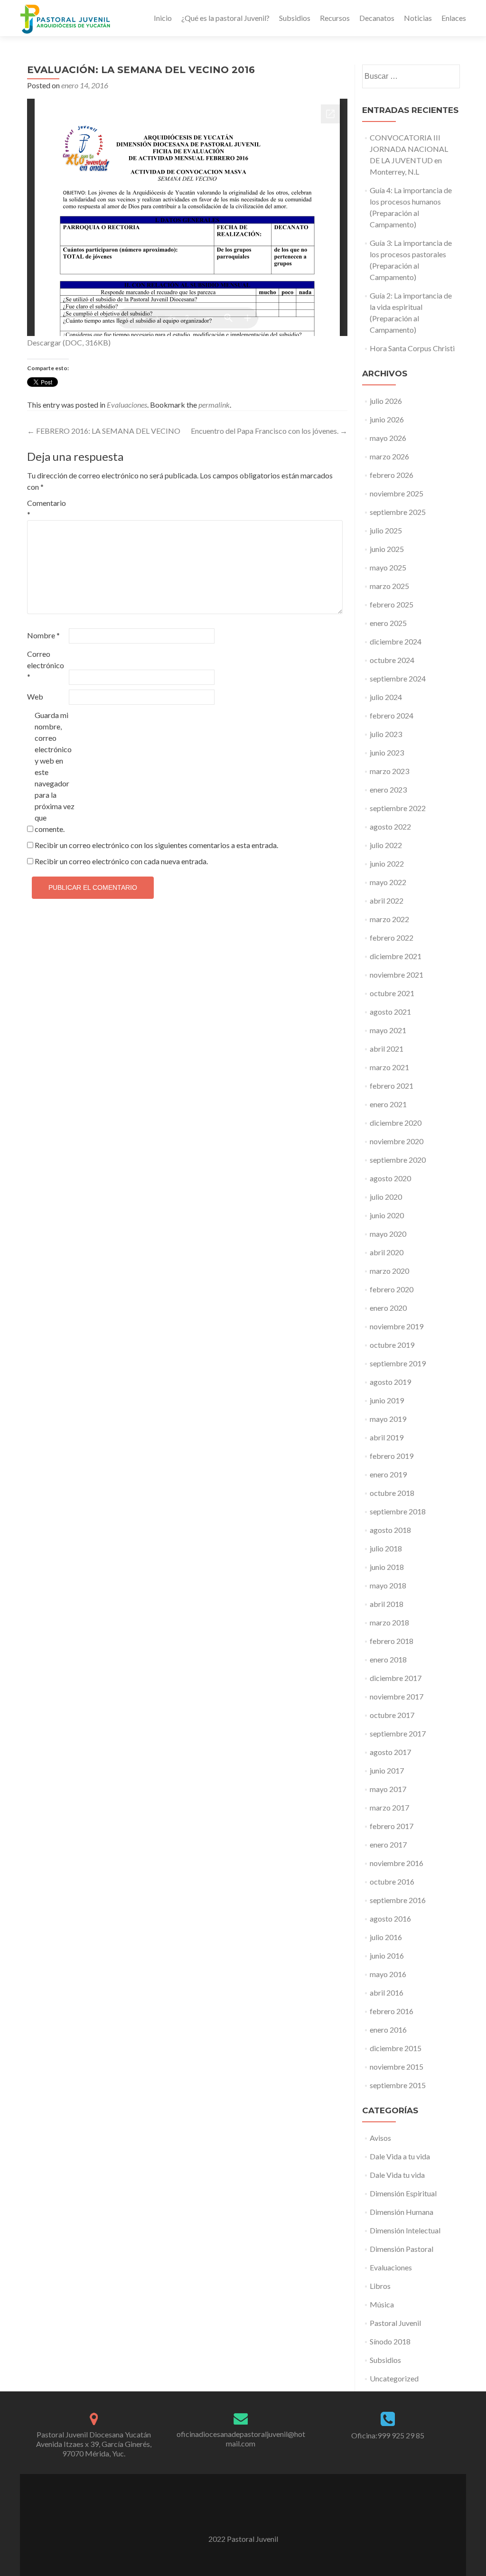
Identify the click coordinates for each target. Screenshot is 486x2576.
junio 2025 (387, 549)
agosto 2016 (390, 1918)
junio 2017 (387, 1770)
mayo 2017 (388, 1789)
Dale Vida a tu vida (400, 2156)
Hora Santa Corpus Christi (412, 348)
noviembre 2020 (397, 1141)
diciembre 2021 (396, 956)
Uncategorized (394, 2378)
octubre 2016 (392, 1881)
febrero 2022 (392, 938)
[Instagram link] (256, 2515)
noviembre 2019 (397, 1326)
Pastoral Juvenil (395, 2323)
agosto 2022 (390, 826)
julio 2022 (386, 845)
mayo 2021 (388, 1030)
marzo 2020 (389, 1271)
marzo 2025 (389, 586)
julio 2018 (386, 1548)
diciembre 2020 (396, 1123)
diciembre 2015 (396, 2048)
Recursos (335, 18)
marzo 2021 (389, 1067)
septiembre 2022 (398, 808)
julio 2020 (386, 1197)
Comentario (47, 509)
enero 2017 (388, 1844)
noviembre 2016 (397, 1863)
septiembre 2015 (398, 2085)
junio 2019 (387, 1400)
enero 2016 (388, 2030)
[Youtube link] (243, 2515)
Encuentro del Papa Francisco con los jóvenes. (269, 431)
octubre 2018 (392, 1493)
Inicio (163, 18)
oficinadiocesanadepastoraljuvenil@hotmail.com (241, 2439)
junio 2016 (387, 1955)
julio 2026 (386, 401)
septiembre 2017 (398, 1733)
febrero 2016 (392, 2011)
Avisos (380, 2138)
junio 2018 (387, 1567)
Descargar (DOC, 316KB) (69, 342)
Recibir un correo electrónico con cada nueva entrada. (121, 861)
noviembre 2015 (397, 2067)
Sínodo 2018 (390, 2341)
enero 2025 (388, 623)
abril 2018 (387, 1604)
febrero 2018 (392, 1641)
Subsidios (295, 18)
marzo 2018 (389, 1622)
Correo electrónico (46, 665)
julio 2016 (386, 1937)
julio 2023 (386, 734)
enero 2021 (388, 1104)
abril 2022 (387, 901)
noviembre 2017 (397, 1696)
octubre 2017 (392, 1715)
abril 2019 (387, 1437)
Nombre (43, 635)
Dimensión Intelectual (405, 2230)
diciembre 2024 (396, 641)
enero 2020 (388, 1308)
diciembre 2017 (396, 1678)
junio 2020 (387, 1215)
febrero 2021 (392, 1086)
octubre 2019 (392, 1345)
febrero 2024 (392, 715)
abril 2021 (387, 1049)
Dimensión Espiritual (403, 2193)
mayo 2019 (388, 1419)
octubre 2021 (392, 993)
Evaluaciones (127, 405)
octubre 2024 (392, 660)
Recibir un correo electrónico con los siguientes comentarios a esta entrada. (156, 845)
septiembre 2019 (398, 1363)
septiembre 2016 (398, 1900)
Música (382, 2304)
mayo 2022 (388, 882)
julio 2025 (386, 530)
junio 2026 (387, 419)
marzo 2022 (389, 919)
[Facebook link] (230, 2515)
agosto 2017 (390, 1752)
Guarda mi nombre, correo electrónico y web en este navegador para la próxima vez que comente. (55, 772)
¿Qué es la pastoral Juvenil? (225, 18)
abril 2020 (387, 1252)
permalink (214, 405)
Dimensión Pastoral (402, 2249)
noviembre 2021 (397, 975)
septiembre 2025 (398, 512)
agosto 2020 (390, 1178)
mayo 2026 (388, 438)
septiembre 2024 (398, 678)
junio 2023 (387, 752)
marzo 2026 (389, 456)
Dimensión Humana (402, 2212)
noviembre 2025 (397, 493)
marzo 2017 (389, 1807)
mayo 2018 (388, 1585)
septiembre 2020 (398, 1160)
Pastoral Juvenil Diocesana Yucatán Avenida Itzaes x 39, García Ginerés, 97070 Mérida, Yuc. (94, 2444)
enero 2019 (388, 1474)
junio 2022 (387, 863)
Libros (380, 2286)
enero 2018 (388, 1659)
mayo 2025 (388, 567)
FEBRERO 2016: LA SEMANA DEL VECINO (104, 431)
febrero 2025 (392, 604)
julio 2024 (386, 697)
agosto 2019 (390, 1382)
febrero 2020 (392, 1289)
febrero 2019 (392, 1456)
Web (35, 696)
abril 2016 (387, 1993)
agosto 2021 (390, 1012)
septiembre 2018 (398, 1511)
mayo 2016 (388, 1974)
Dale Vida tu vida (397, 2175)
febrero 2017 (392, 1826)
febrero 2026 (392, 475)
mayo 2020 (388, 1234)
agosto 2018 (390, 1530)
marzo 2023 (389, 771)
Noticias (418, 18)
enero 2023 (388, 789)
